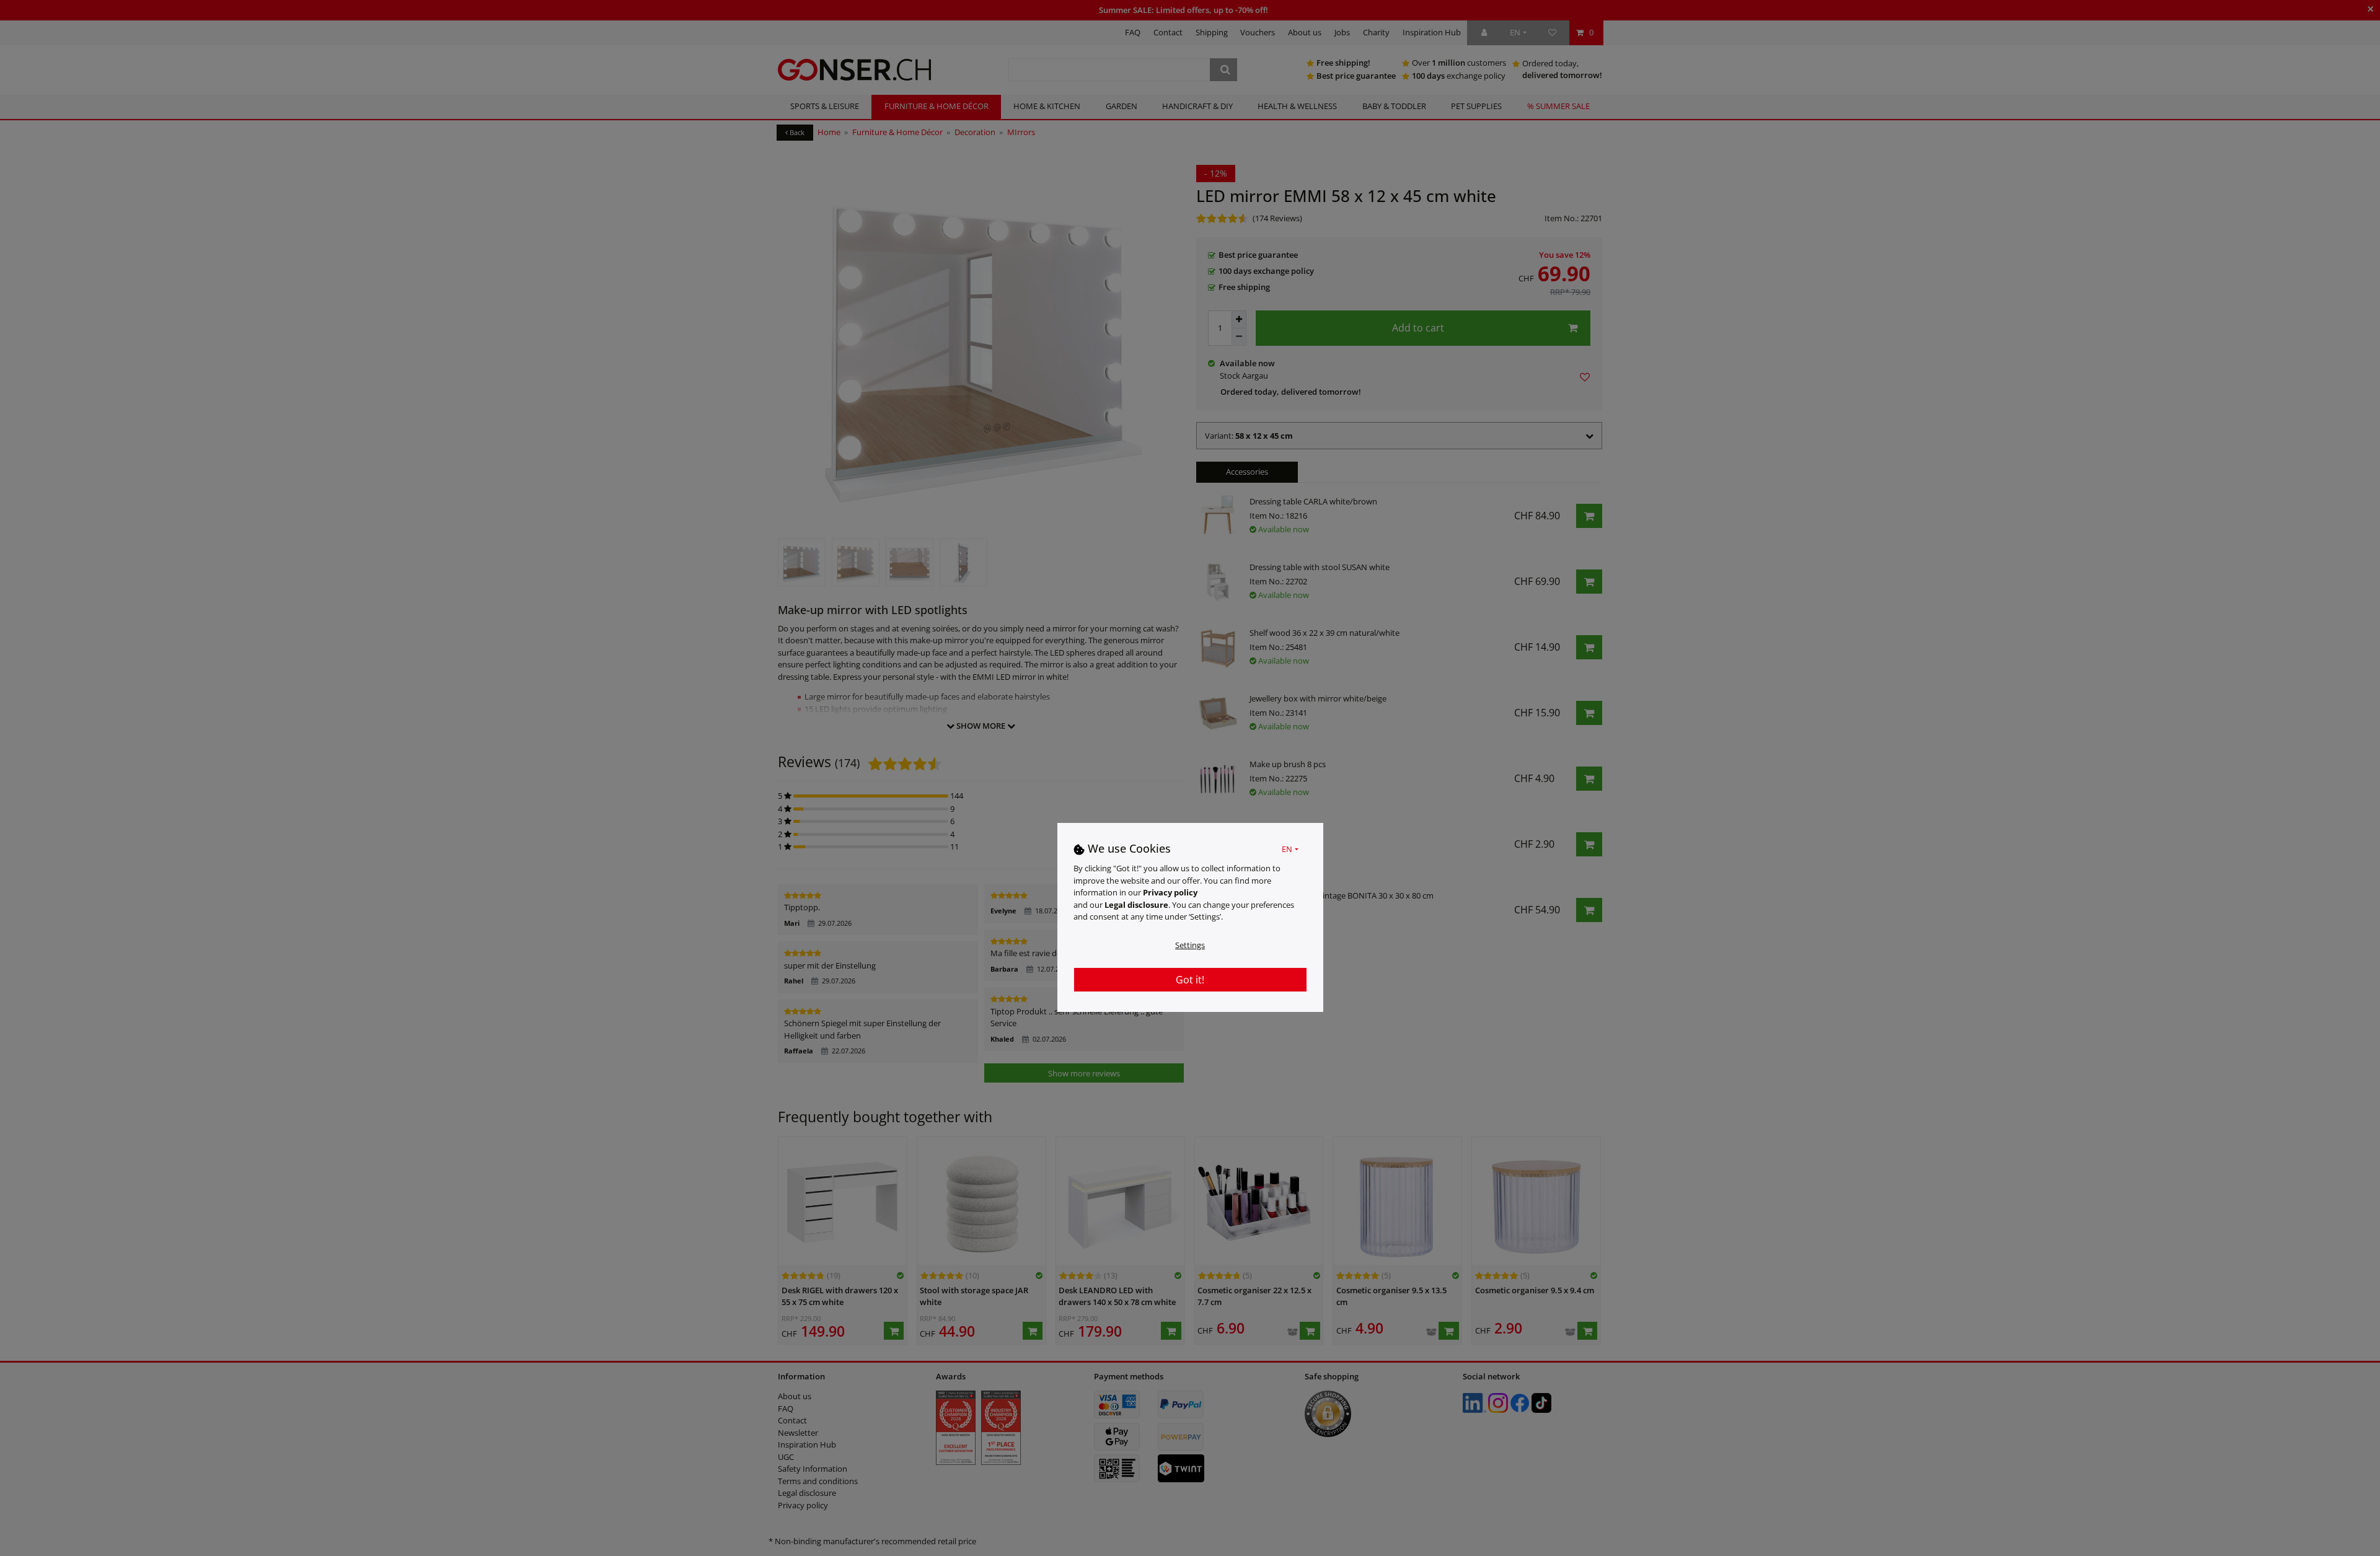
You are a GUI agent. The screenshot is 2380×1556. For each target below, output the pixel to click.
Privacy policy (1170, 892)
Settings (1190, 944)
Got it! (1190, 979)
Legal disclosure (1136, 904)
